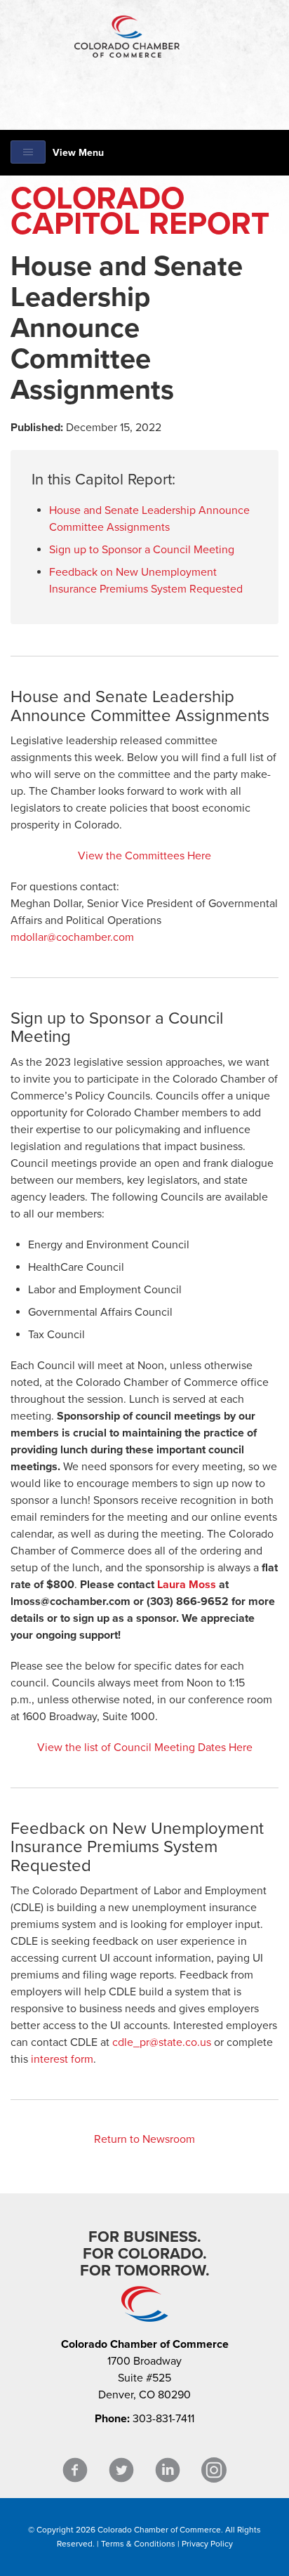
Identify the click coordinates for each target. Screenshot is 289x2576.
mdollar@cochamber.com (72, 937)
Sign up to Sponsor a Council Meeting (142, 550)
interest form (62, 2059)
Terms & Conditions (138, 2544)
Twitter (121, 2470)
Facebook (75, 2470)
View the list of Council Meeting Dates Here (145, 1748)
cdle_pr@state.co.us (162, 2042)
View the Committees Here (144, 856)
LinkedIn (168, 2470)
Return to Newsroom (144, 2139)
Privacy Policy (207, 2544)
